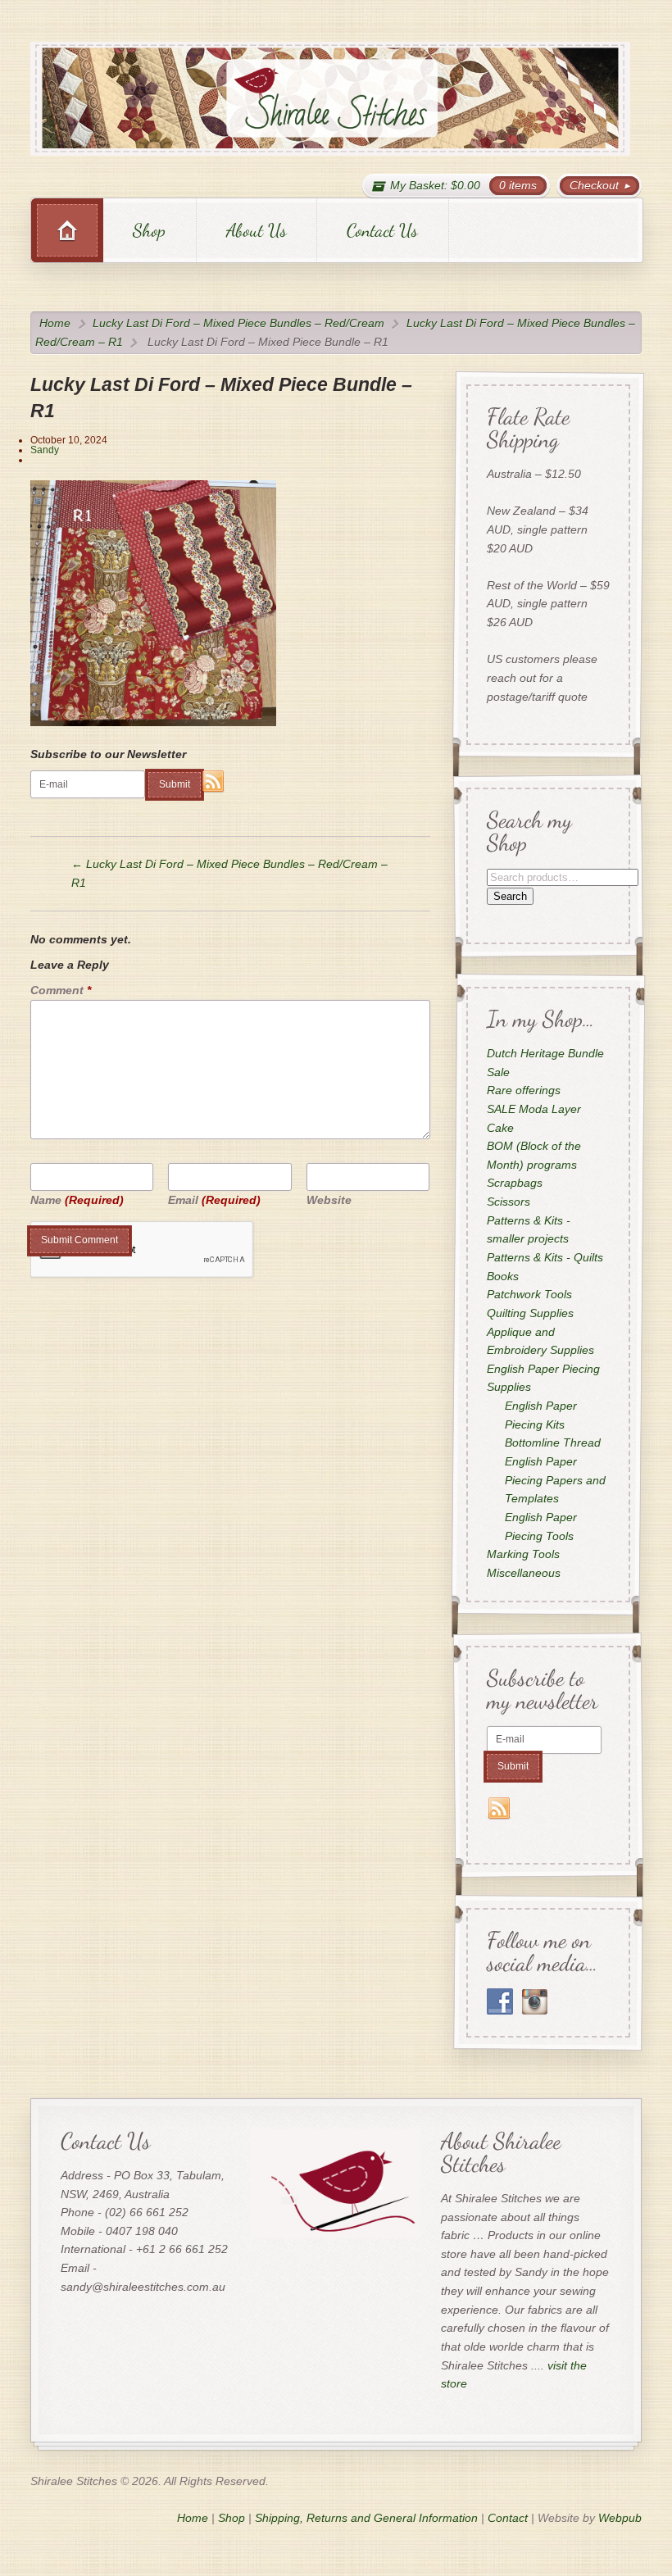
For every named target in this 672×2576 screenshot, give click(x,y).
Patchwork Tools (529, 1295)
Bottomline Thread (553, 1443)
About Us (257, 230)
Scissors (508, 1202)
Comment (61, 990)
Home (55, 323)
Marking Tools (522, 1555)
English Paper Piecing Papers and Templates (555, 1481)
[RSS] (213, 782)
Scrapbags (514, 1184)
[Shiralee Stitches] (331, 99)
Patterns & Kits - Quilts (544, 1257)
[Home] (67, 230)
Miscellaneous (523, 1573)
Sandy (45, 450)
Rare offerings (523, 1091)
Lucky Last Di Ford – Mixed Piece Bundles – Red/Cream (238, 323)
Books (502, 1276)
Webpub (620, 2518)
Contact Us (382, 230)
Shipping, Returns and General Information (366, 2518)
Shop (149, 230)
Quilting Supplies (529, 1313)
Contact (508, 2518)
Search (509, 896)
